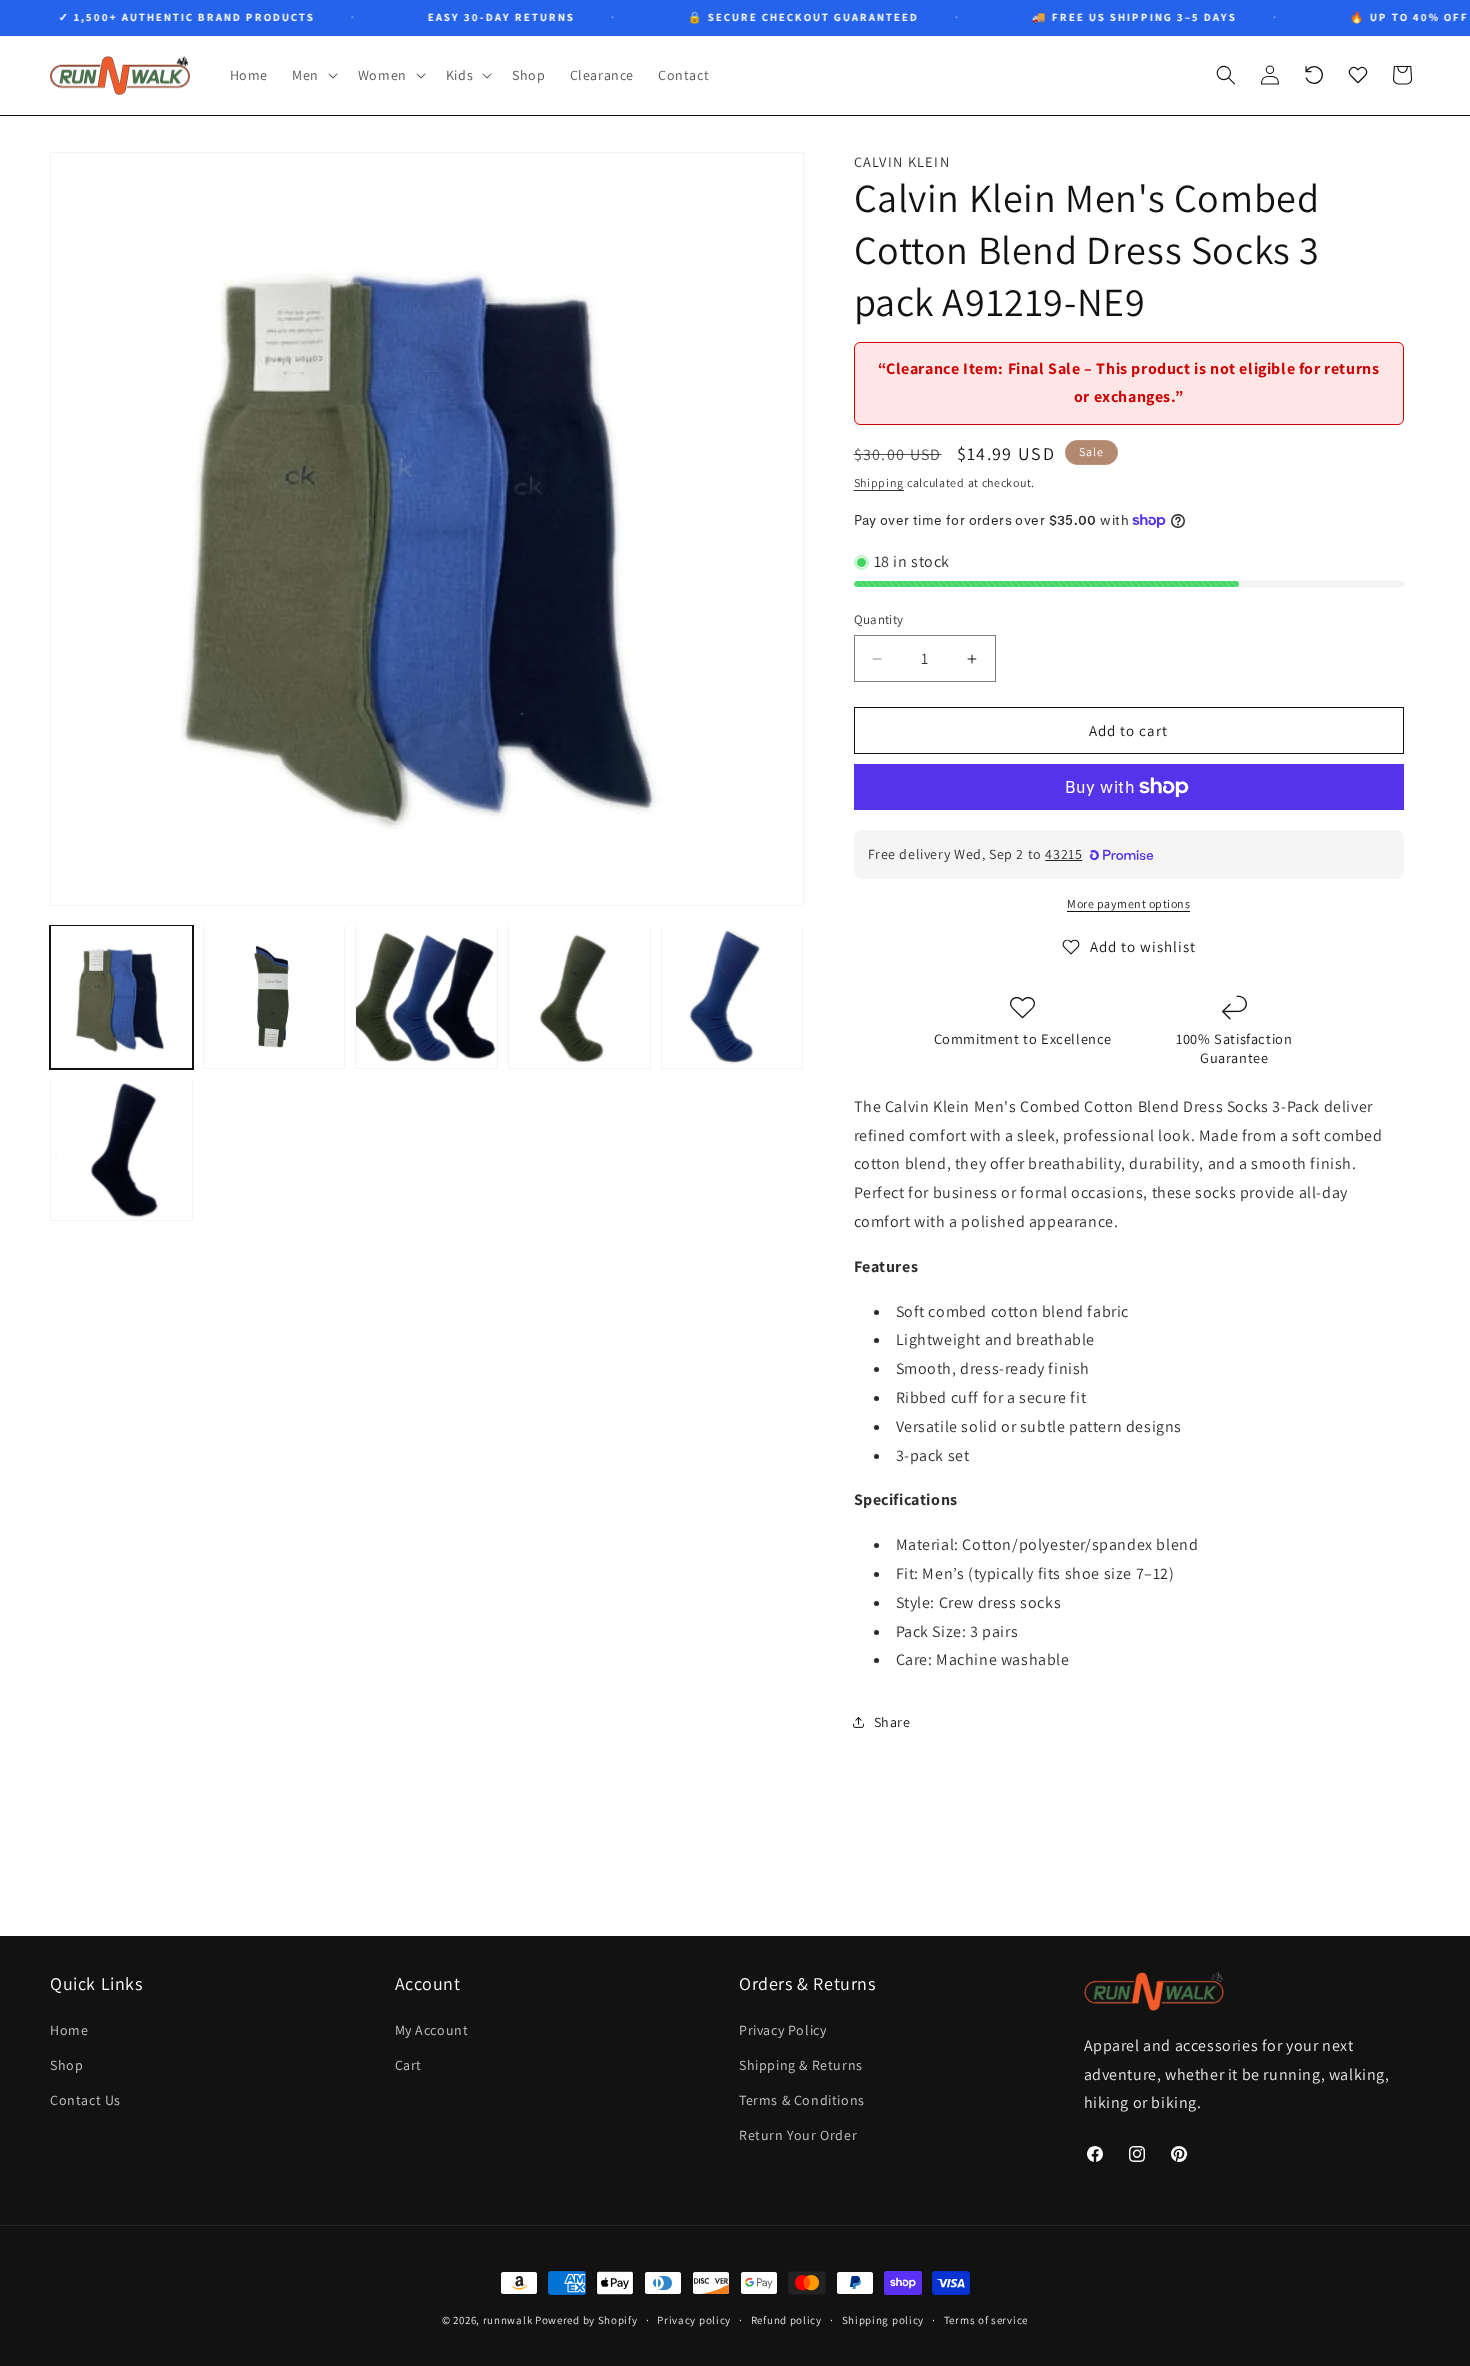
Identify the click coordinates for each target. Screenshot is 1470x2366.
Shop (66, 2064)
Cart (408, 2064)
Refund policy (786, 2319)
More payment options (1128, 903)
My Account (432, 2029)
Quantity (879, 619)
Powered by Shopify (586, 2320)
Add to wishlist (1143, 946)
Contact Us (85, 2099)
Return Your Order (798, 2135)
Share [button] (892, 1722)
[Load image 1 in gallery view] (121, 996)
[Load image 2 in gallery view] (274, 996)
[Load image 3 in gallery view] (426, 996)
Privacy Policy (782, 2029)
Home (69, 2029)
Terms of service (986, 2319)
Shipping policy (883, 2319)
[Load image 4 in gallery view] (579, 996)
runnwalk (508, 2320)
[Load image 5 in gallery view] (732, 996)
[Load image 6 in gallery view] (121, 1149)
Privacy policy (694, 2319)
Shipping (879, 482)
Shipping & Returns (801, 2064)
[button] (313, 75)
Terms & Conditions (802, 2099)
